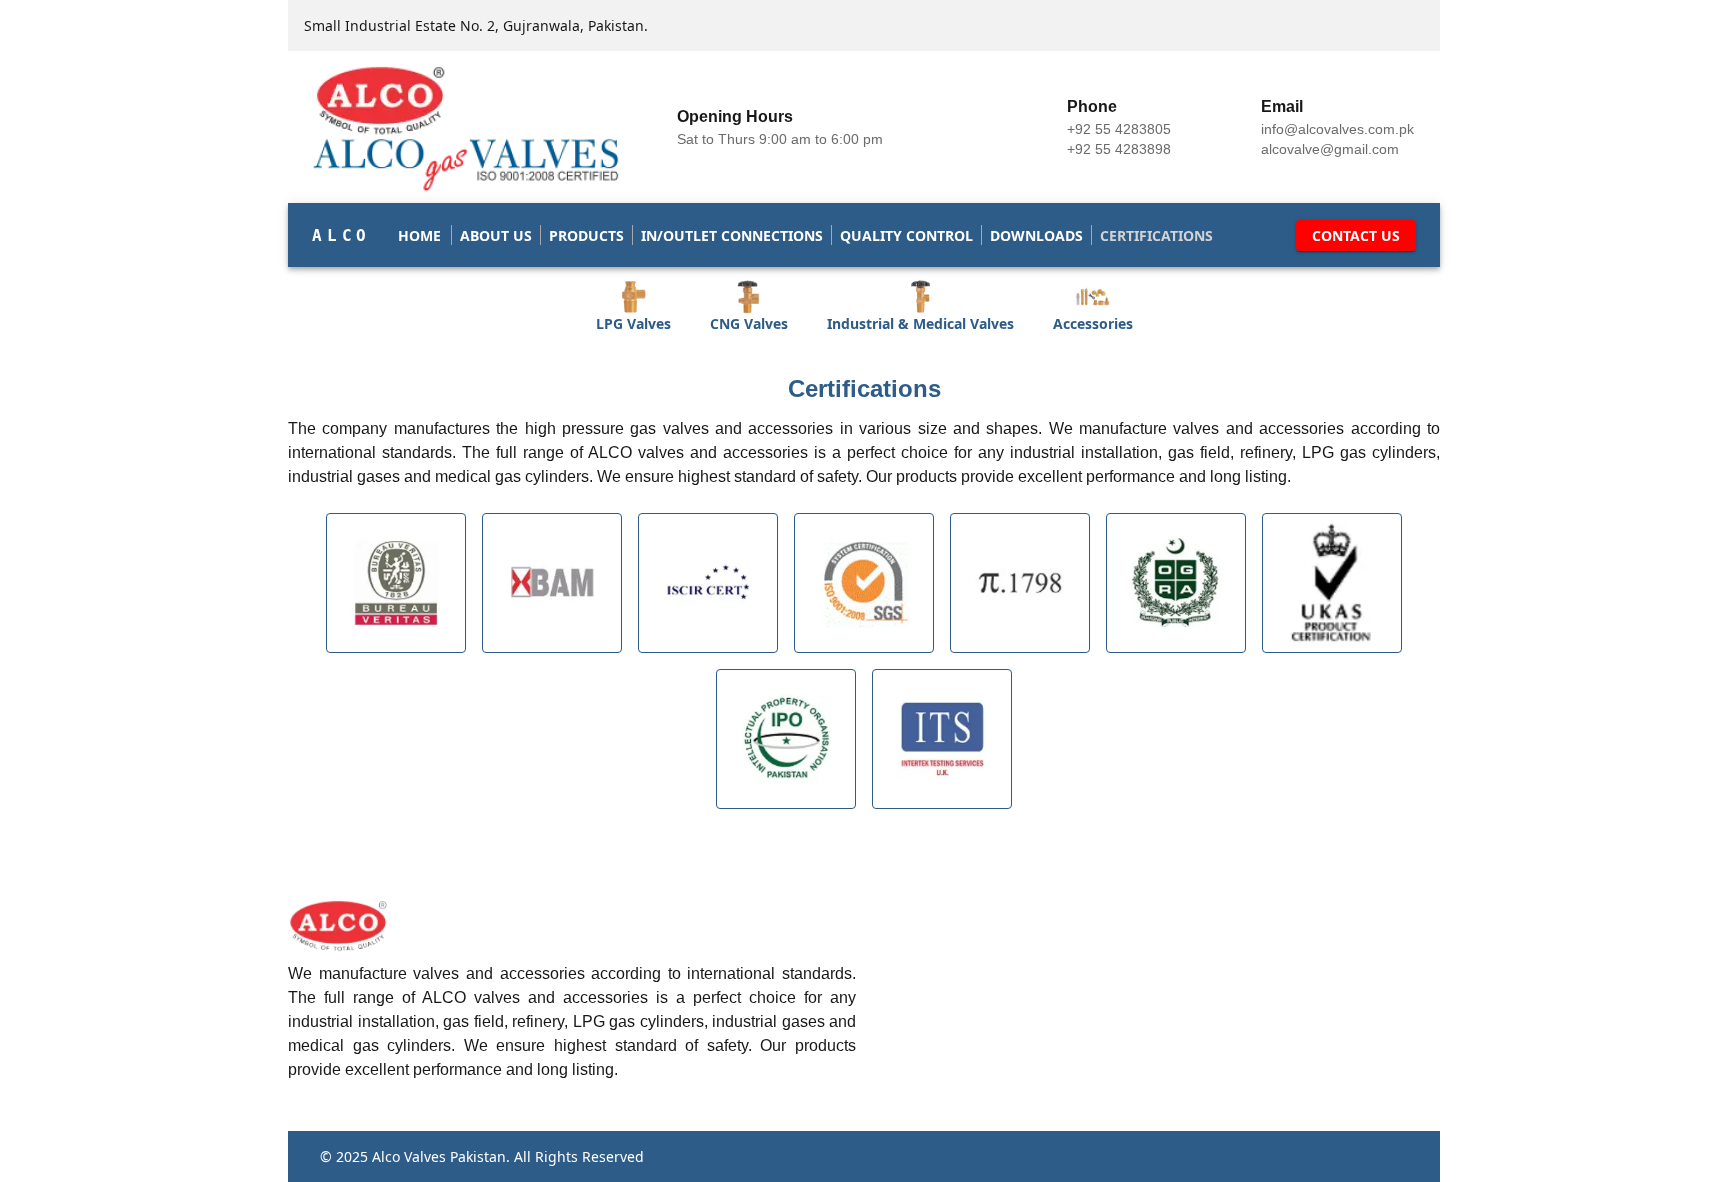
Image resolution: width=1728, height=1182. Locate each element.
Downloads (1036, 235)
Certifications (1156, 235)
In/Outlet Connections (732, 235)
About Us (496, 235)
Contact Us (1356, 235)
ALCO (341, 235)
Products (586, 235)
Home (419, 235)
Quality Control (906, 235)
